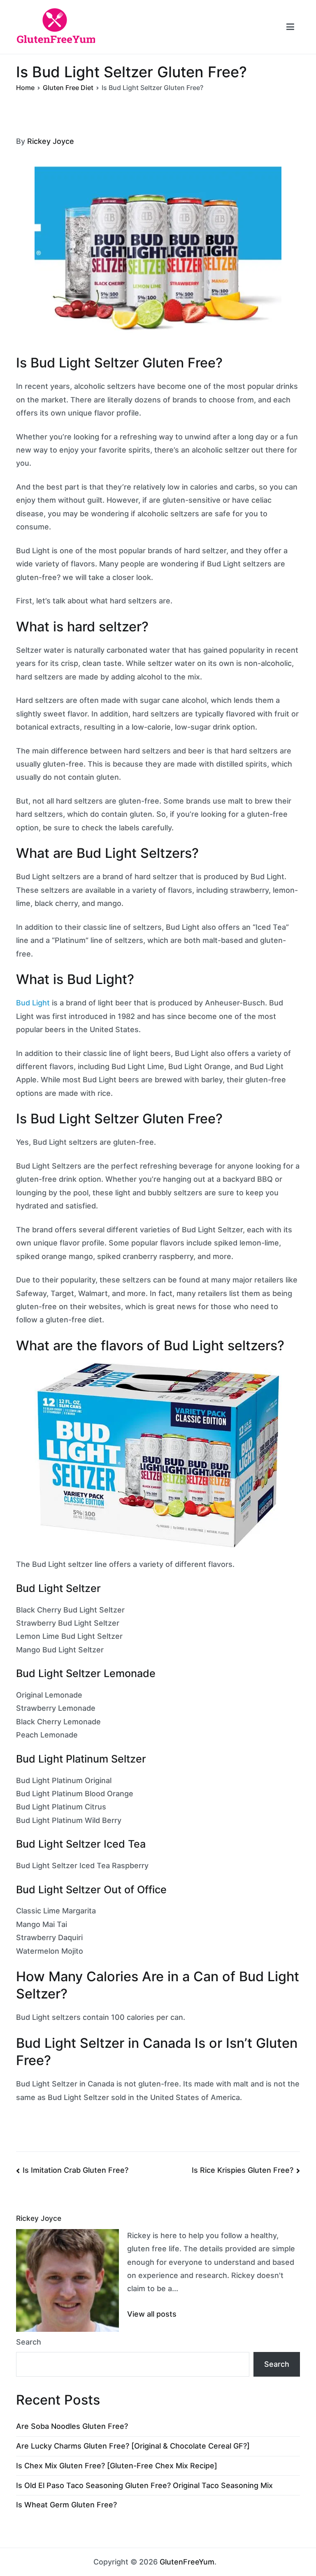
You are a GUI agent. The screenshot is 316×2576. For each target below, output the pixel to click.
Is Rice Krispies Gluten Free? (243, 2170)
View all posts (152, 2314)
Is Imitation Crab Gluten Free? (76, 2170)
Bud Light (33, 1003)
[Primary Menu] (290, 27)
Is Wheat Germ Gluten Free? (66, 2505)
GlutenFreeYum (187, 2562)
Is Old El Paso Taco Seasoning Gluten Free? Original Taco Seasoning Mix (144, 2485)
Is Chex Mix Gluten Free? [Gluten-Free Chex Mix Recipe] (117, 2466)
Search (29, 2342)
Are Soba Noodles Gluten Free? (72, 2426)
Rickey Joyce (51, 141)
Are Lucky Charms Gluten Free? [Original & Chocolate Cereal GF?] (133, 2446)
